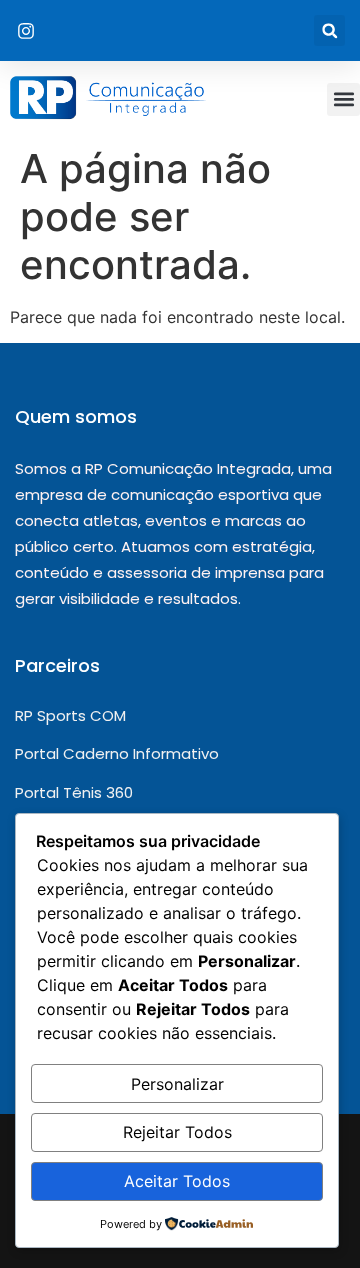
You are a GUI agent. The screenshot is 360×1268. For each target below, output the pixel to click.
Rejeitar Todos (177, 1132)
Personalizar (177, 1084)
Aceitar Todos (177, 1181)
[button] (329, 30)
